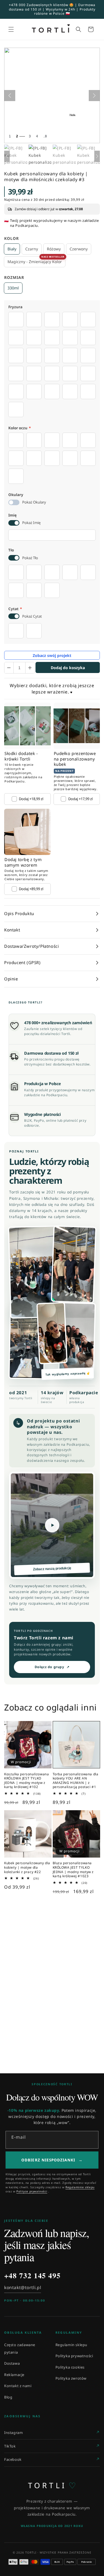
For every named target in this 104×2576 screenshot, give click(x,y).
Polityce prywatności (32, 2191)
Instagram (13, 2433)
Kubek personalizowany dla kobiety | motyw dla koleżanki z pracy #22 (27, 1867)
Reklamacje (14, 2375)
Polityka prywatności (74, 2356)
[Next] (97, 156)
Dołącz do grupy (52, 1667)
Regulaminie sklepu (80, 2187)
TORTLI (52, 2485)
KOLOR (12, 238)
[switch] (14, 502)
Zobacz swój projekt (52, 655)
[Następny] (94, 96)
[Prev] (7, 156)
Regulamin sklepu (72, 2345)
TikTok (10, 2446)
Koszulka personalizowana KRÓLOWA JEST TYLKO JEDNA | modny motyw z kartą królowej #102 (26, 1781)
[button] (11, 29)
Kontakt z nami (18, 2386)
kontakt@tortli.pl (23, 2287)
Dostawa (12, 2363)
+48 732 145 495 (32, 2275)
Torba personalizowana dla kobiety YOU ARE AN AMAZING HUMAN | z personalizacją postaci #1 (76, 1781)
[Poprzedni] (10, 96)
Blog (8, 2397)
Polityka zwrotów (71, 2378)
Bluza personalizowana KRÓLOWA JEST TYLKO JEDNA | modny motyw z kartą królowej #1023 (73, 1869)
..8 (45, 136)
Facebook (13, 2459)
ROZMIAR (14, 277)
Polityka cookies (70, 2367)
